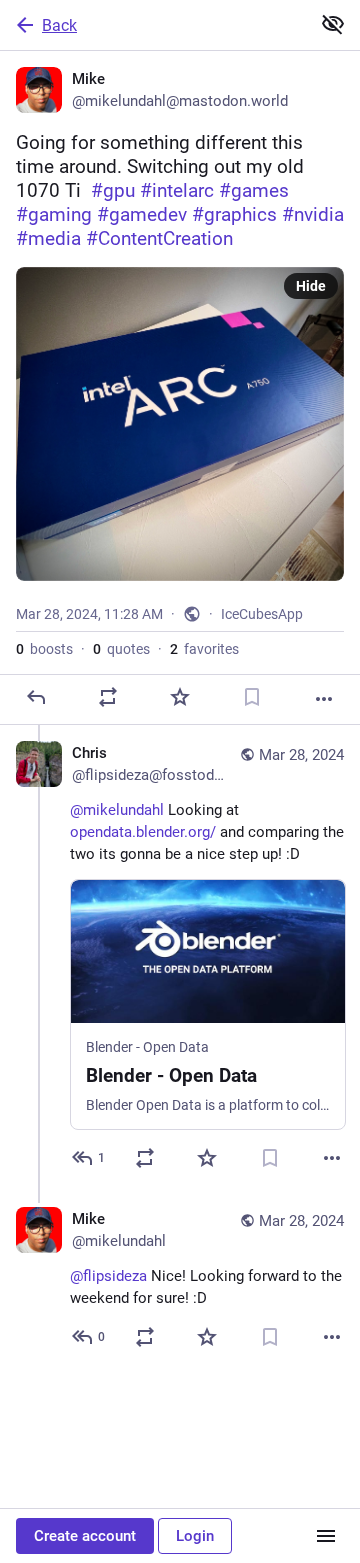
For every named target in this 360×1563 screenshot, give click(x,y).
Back (59, 25)
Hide (311, 286)
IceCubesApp (262, 614)
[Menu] (326, 1536)
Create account (85, 1536)
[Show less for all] (333, 24)
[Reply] (36, 697)
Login (195, 1536)
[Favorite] (180, 697)
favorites (204, 649)
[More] (324, 699)
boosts (44, 649)
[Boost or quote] (108, 697)
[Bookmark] (252, 697)
